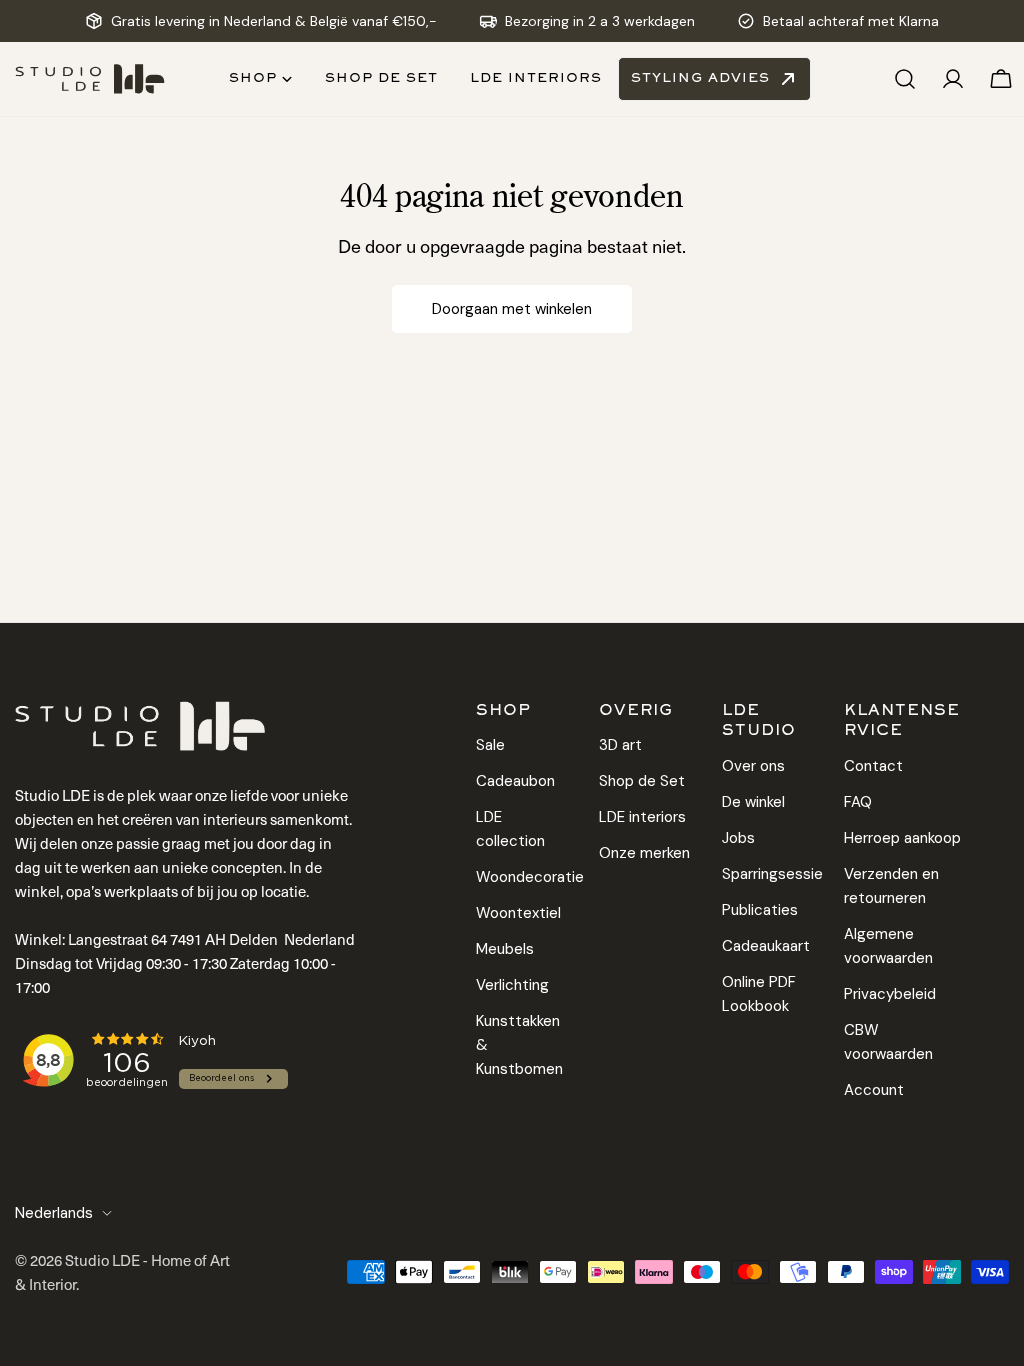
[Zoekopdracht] (905, 79)
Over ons (753, 766)
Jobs (738, 838)
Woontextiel (518, 913)
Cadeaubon (515, 781)
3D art (620, 745)
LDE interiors (642, 817)
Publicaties (760, 910)
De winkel (753, 802)
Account (874, 1090)
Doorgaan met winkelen (512, 309)
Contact (873, 766)
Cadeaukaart (766, 946)
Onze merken (644, 853)
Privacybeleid (890, 994)
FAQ (858, 802)
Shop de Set (642, 781)
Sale (490, 745)
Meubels (505, 949)
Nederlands (54, 1213)
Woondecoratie (530, 877)
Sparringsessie (772, 874)
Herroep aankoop (902, 838)
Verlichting (512, 985)
